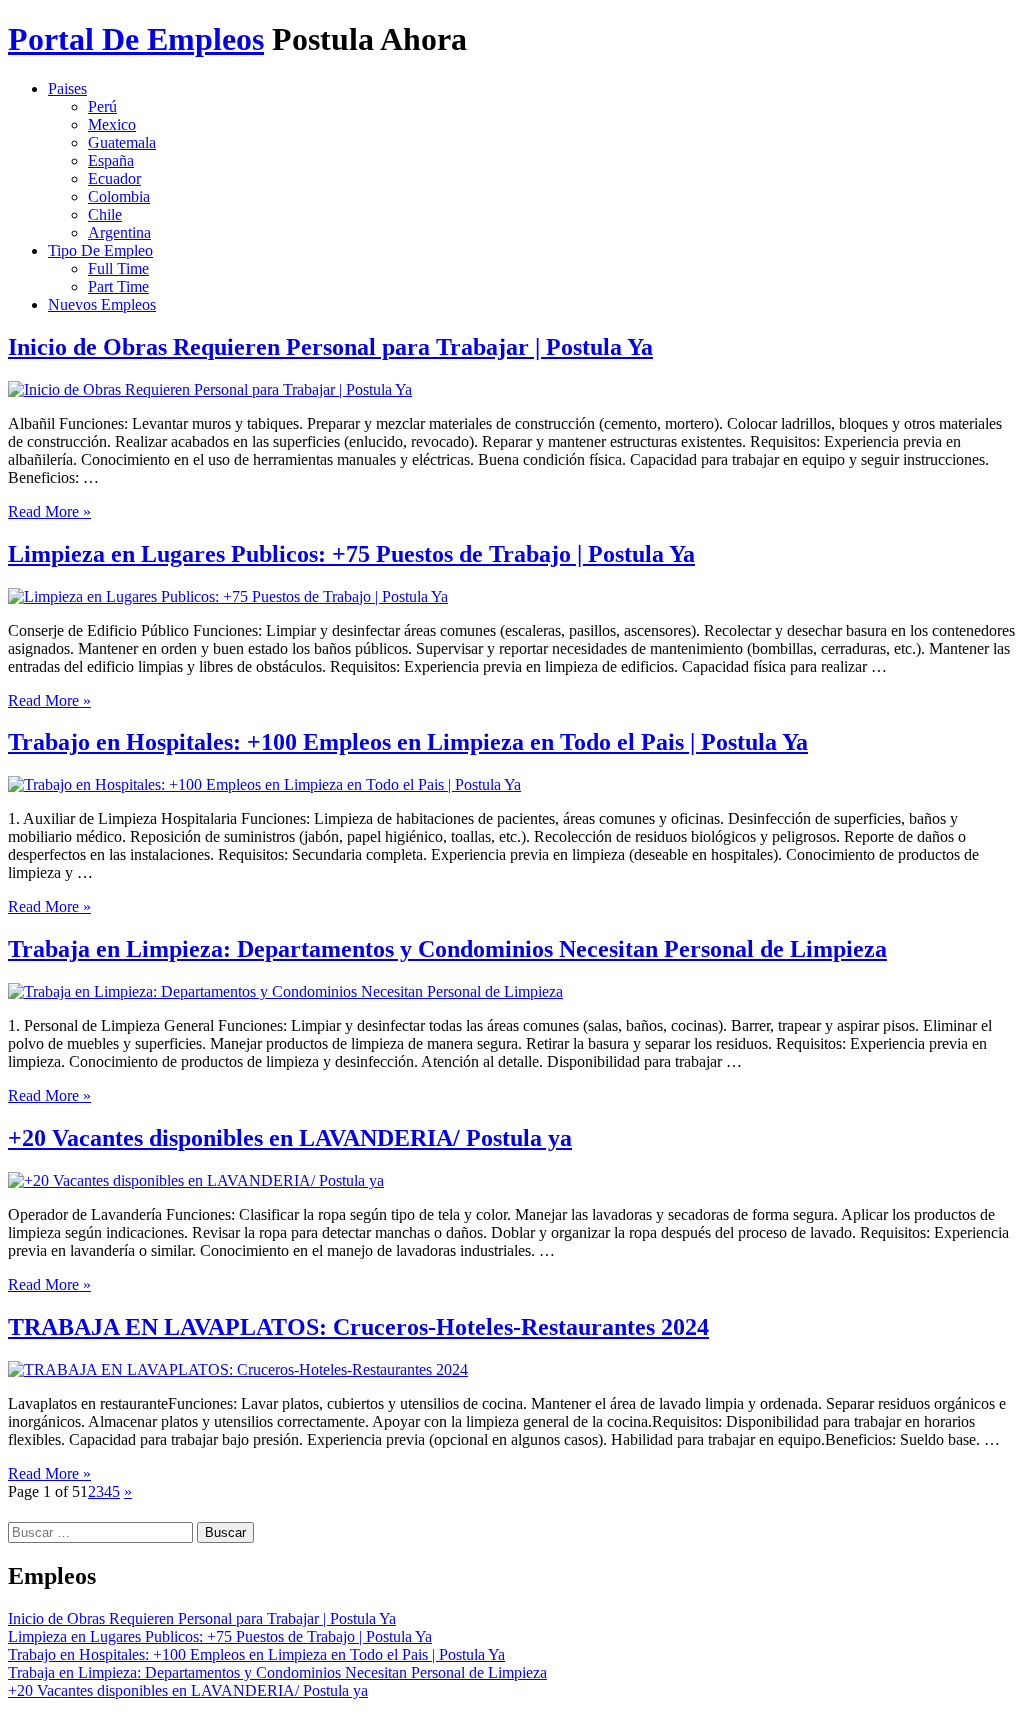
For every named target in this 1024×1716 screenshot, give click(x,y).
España (111, 160)
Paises (67, 88)
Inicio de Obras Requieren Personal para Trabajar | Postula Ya (330, 347)
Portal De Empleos (136, 39)
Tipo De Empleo (100, 250)
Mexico (112, 124)
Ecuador (114, 178)
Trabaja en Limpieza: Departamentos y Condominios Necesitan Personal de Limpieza (447, 949)
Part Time (118, 286)
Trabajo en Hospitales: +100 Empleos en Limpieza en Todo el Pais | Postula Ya (408, 742)
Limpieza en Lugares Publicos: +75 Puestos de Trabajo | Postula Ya (351, 554)
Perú (102, 106)
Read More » (49, 511)
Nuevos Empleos (102, 304)
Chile (105, 214)
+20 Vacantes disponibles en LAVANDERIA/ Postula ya (290, 1138)
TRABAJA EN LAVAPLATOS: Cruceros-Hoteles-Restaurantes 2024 (358, 1327)
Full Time (118, 268)
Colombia (119, 196)
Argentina (119, 232)
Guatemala (122, 142)
